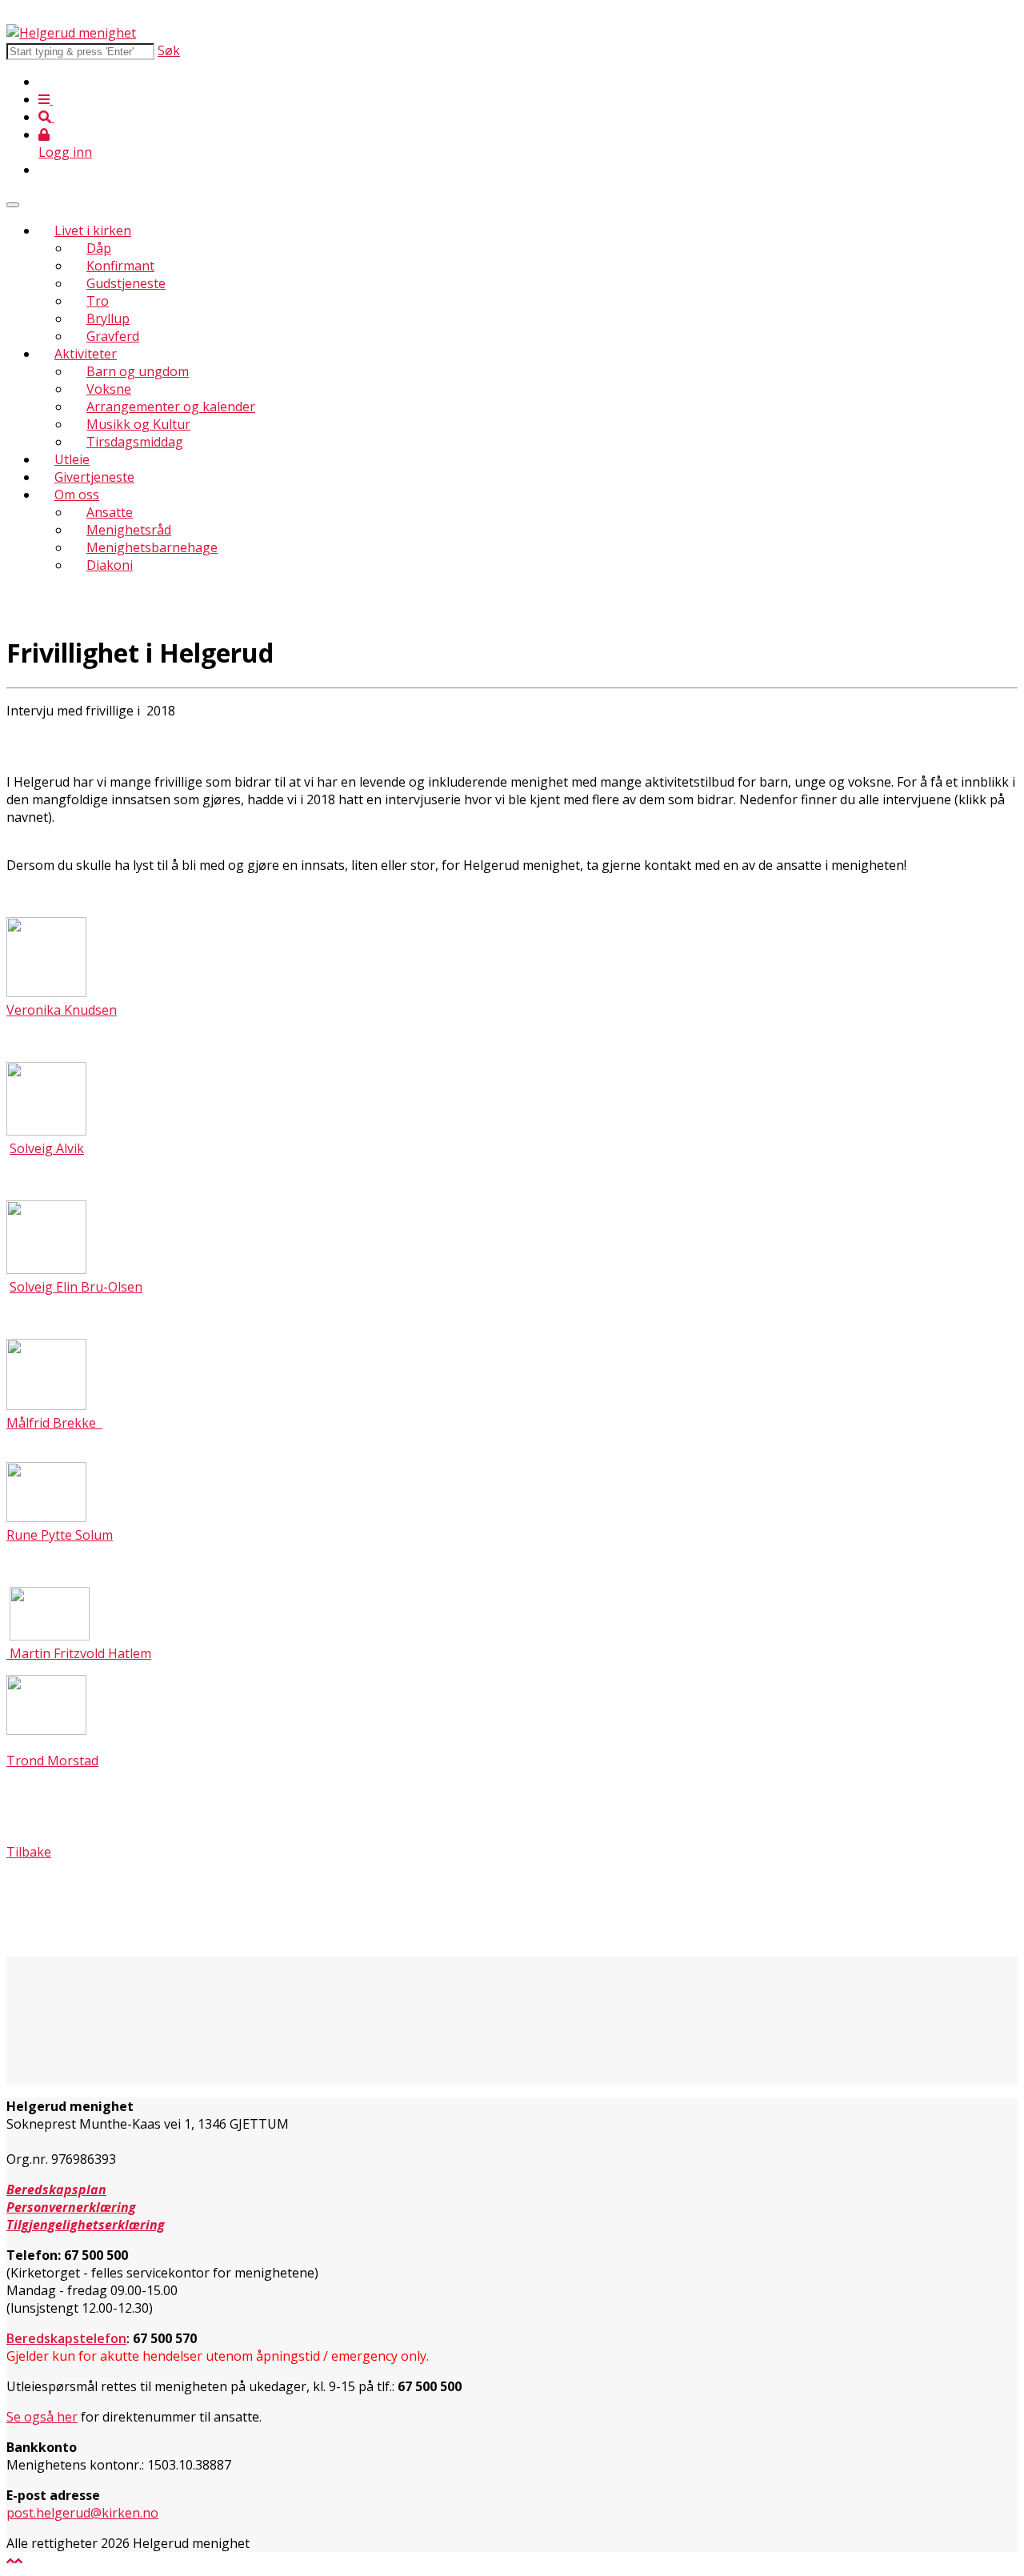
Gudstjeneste (126, 283)
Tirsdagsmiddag (135, 442)
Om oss (77, 495)
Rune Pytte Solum (60, 1535)
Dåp (99, 248)
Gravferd (113, 336)
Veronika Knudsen (62, 1010)
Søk (169, 50)
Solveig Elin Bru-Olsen (76, 1287)
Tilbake (29, 1852)
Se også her (42, 2417)
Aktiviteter (86, 354)
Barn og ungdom (138, 371)
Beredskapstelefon (66, 2338)
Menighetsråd (129, 530)
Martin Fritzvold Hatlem (79, 1653)
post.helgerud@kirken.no (82, 2513)
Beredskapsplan (56, 2189)
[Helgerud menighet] (71, 33)
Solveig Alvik (47, 1148)
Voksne (109, 389)
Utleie (72, 459)
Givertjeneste (94, 477)
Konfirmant (120, 266)
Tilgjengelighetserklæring (86, 2225)
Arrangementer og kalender (171, 407)
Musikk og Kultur (138, 424)
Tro (98, 301)
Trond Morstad (52, 1761)
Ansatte (110, 512)
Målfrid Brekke (54, 1423)
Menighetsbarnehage (152, 547)
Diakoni (110, 565)
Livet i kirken (93, 230)
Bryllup (108, 318)
